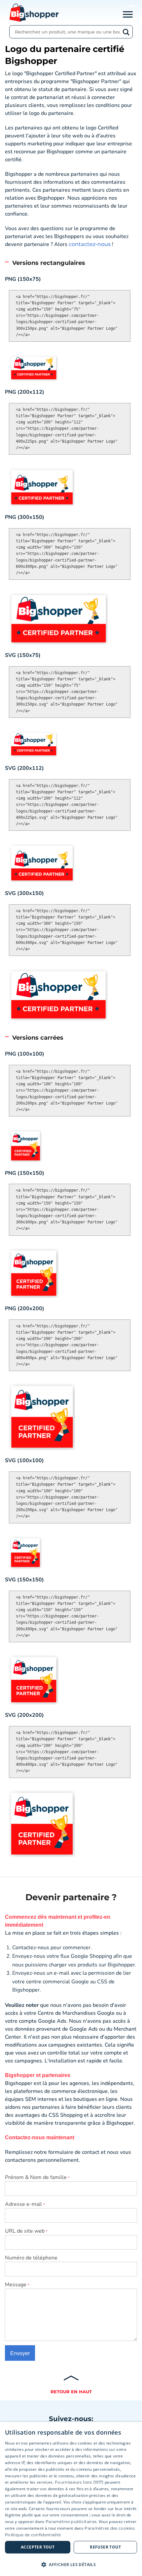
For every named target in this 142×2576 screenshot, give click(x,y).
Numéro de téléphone (31, 2258)
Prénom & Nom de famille (37, 2177)
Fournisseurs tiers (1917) (79, 2482)
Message (17, 2285)
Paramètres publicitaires (71, 2522)
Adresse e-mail (25, 2204)
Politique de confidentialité (33, 2535)
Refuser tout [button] (105, 2547)
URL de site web (26, 2231)
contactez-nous (90, 244)
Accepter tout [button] (38, 2547)
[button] (71, 2564)
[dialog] (71, 2499)
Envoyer (20, 2353)
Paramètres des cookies (109, 2528)
